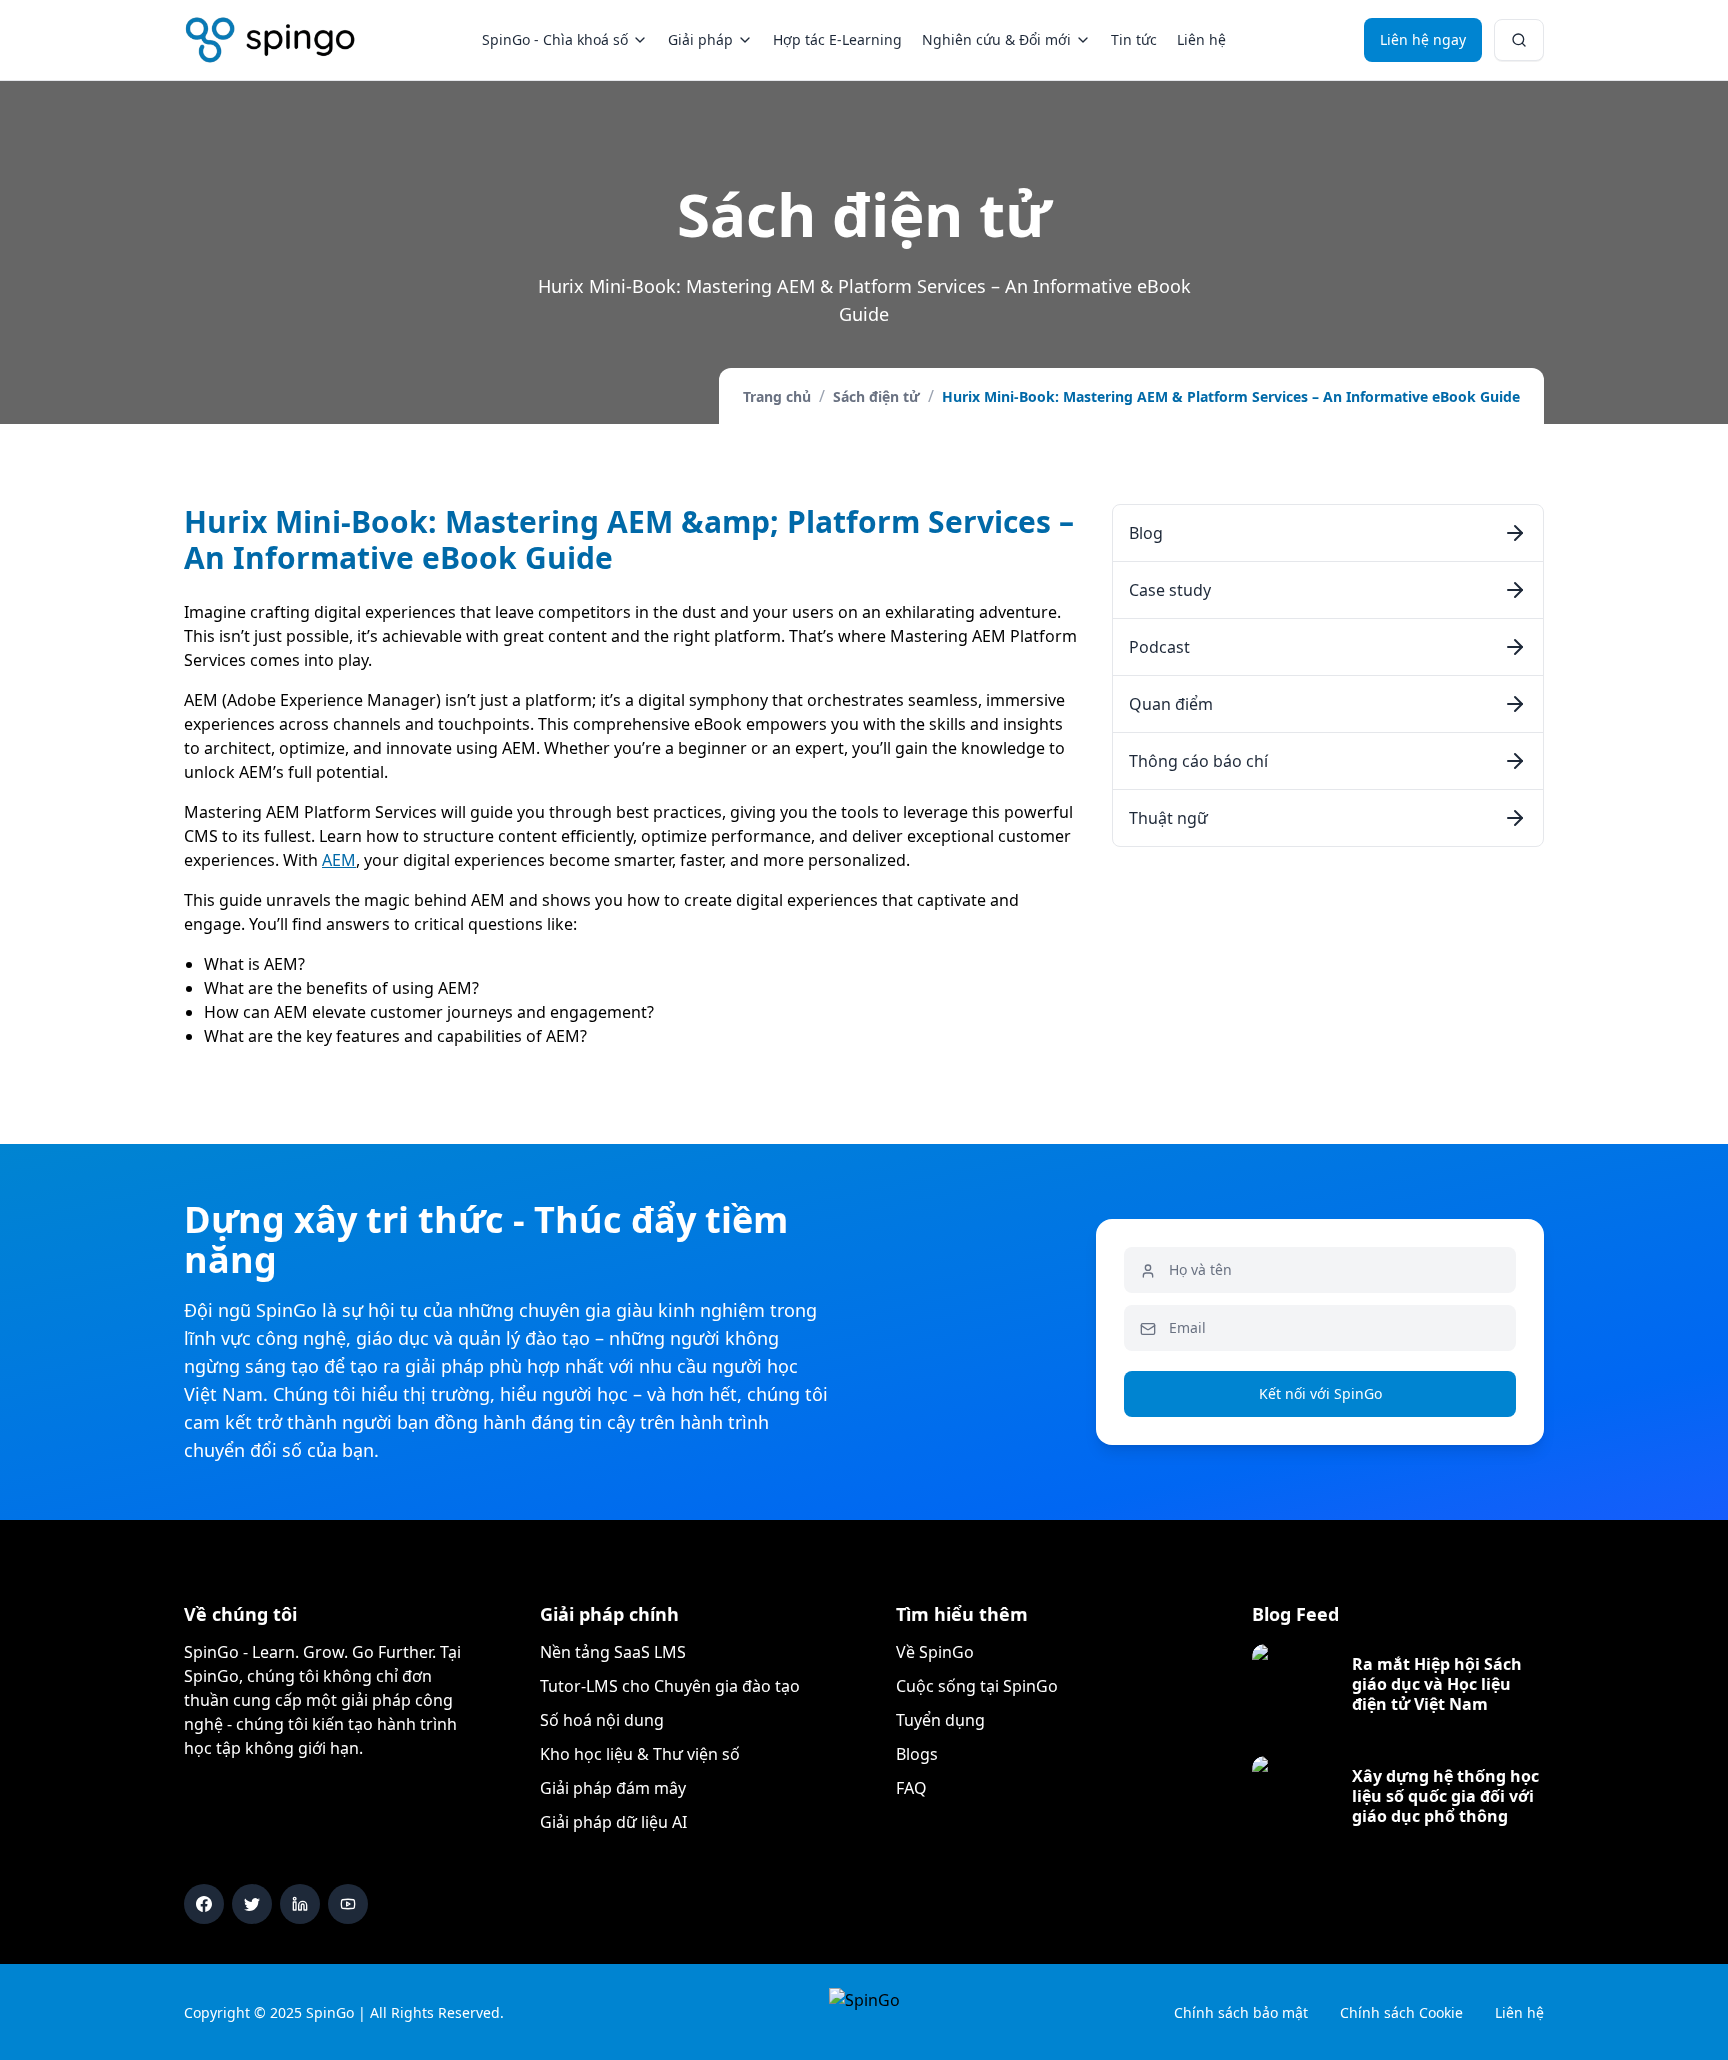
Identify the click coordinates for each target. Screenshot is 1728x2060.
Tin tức (1134, 39)
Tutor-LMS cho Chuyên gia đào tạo (670, 1686)
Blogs (917, 1754)
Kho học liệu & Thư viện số (640, 1754)
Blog (1146, 533)
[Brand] (864, 2012)
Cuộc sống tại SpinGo (977, 1686)
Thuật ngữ (1168, 818)
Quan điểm (1171, 704)
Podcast (1159, 647)
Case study (1170, 590)
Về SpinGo (935, 1652)
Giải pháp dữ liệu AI (613, 1822)
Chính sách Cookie (1401, 2012)
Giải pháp (700, 39)
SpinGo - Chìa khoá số (555, 39)
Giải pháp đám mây (613, 1788)
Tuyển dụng (940, 1720)
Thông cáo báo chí (1198, 761)
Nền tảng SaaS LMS (613, 1652)
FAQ (911, 1788)
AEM (339, 860)
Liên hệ (1201, 39)
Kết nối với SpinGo (1320, 1393)
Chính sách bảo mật (1241, 2012)
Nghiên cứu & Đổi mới (996, 39)
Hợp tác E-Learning (837, 39)
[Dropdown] (1519, 40)
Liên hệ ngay (1423, 39)
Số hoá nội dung (602, 1720)
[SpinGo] (270, 40)
